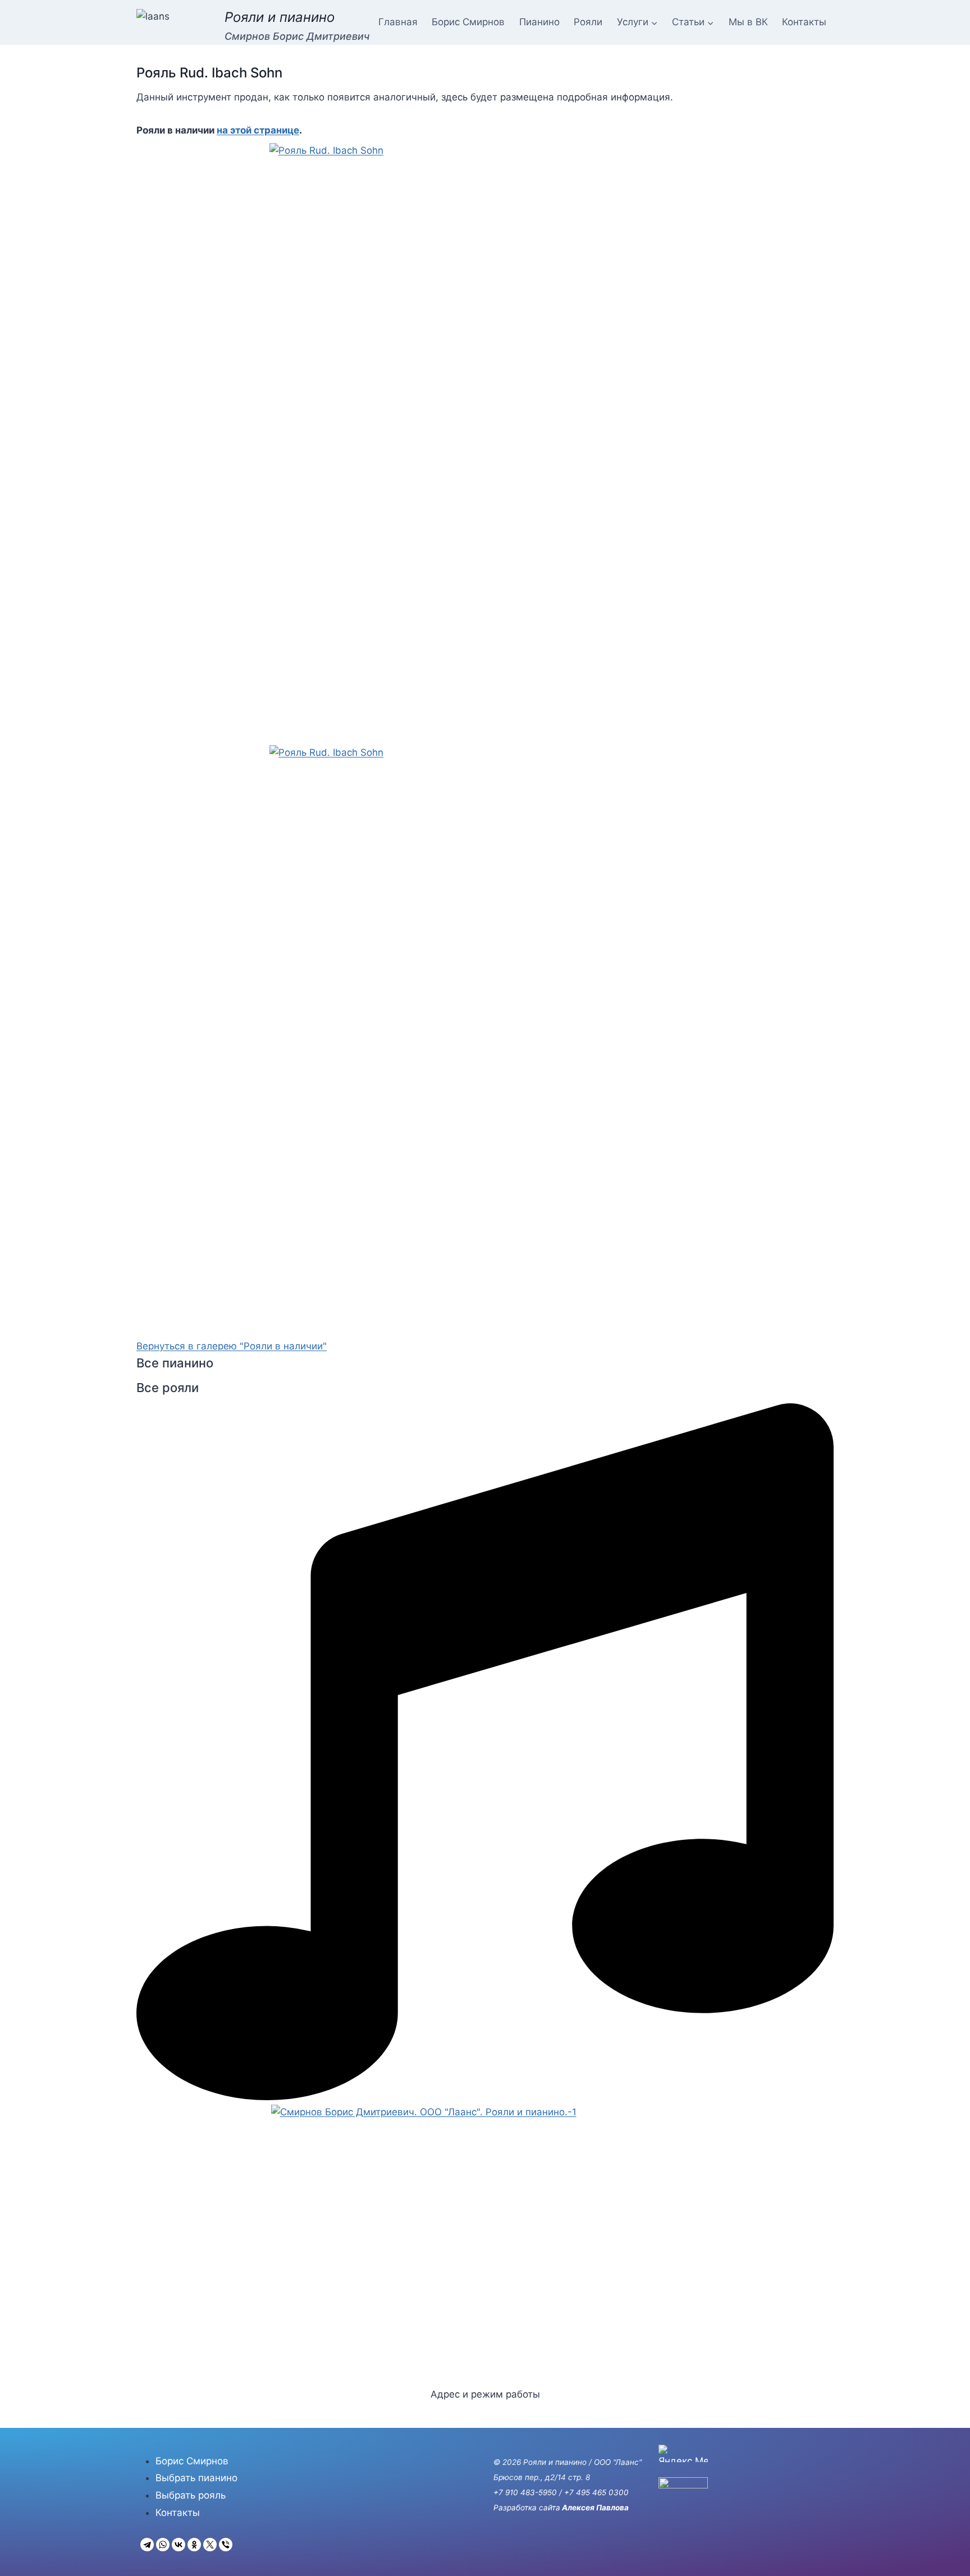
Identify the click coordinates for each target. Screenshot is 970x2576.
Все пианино (175, 1363)
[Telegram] (147, 2545)
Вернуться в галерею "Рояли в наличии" (232, 1346)
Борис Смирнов (468, 22)
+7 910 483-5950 (525, 2492)
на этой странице (258, 130)
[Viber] (226, 2545)
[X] (210, 2545)
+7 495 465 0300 (596, 2492)
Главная (398, 22)
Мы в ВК (748, 22)
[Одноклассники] (194, 2545)
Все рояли (168, 1388)
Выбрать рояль (191, 2495)
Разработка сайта (527, 2508)
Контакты (804, 22)
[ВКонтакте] (179, 2545)
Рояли (588, 22)
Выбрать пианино (196, 2478)
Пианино (539, 22)
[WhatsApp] (163, 2545)
